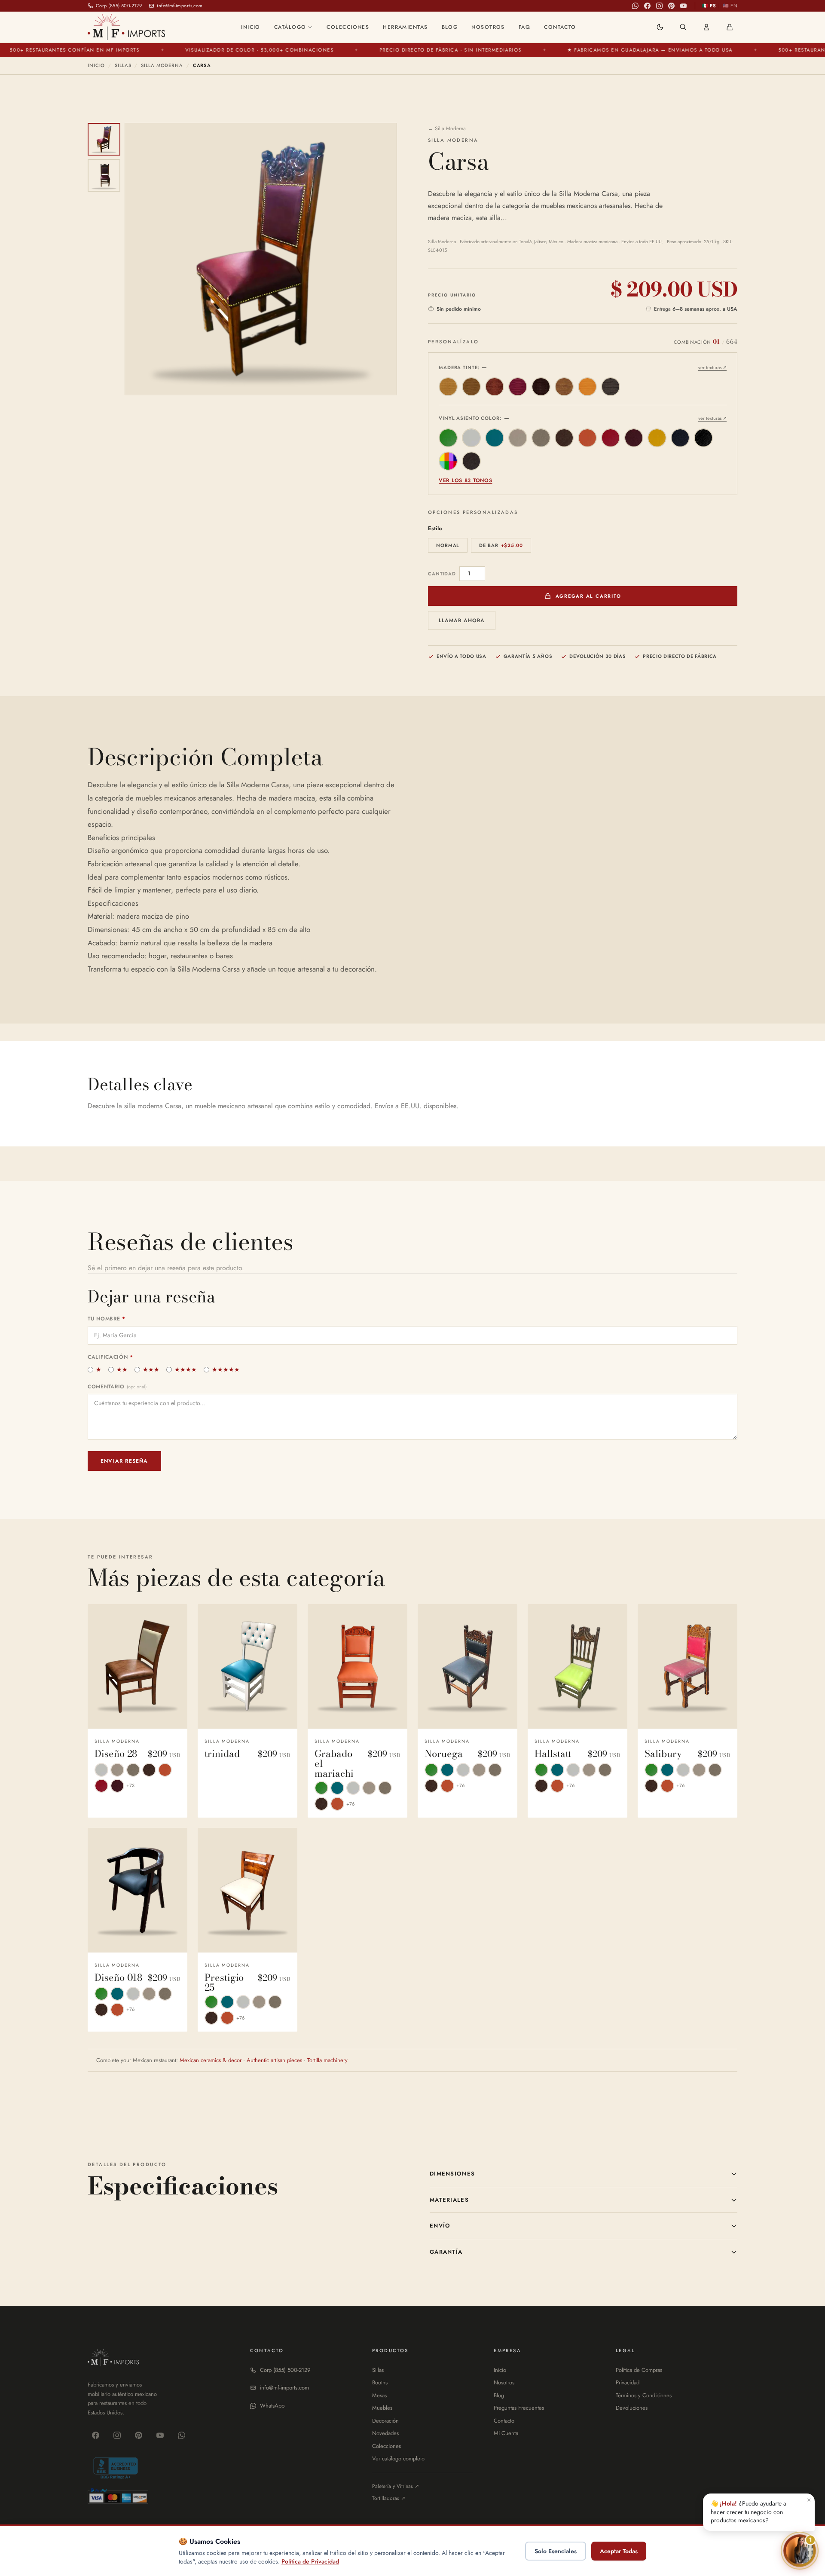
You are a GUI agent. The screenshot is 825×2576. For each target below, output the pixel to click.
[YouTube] (684, 6)
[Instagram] (660, 6)
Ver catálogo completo (398, 2458)
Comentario (117, 1387)
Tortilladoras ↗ (389, 2498)
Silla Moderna (162, 65)
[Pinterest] (672, 6)
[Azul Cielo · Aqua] (495, 438)
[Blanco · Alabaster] (471, 438)
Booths (380, 2382)
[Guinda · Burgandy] (634, 438)
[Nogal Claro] (564, 387)
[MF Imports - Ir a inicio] (126, 27)
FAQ (524, 27)
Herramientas (405, 27)
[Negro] (611, 387)
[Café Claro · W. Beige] (541, 438)
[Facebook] (648, 6)
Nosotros (488, 27)
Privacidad (628, 2382)
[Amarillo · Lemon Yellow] (657, 438)
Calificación (110, 1357)
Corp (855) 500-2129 (285, 2370)
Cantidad (442, 574)
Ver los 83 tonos (466, 480)
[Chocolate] (541, 387)
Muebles (382, 2408)
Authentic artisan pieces (274, 2060)
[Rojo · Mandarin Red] (611, 438)
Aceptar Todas (619, 2551)
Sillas (123, 65)
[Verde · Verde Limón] (448, 438)
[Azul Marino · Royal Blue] (680, 438)
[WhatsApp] (636, 6)
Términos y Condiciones (644, 2395)
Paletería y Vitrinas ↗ (396, 2486)
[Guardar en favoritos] (174, 1616)
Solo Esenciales (556, 2551)
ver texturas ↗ (712, 367)
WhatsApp (272, 2406)
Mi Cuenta (506, 2433)
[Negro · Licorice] (703, 438)
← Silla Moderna (447, 128)
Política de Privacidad (310, 2561)
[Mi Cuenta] (706, 27)
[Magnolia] (587, 387)
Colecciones (348, 27)
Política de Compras (639, 2370)
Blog (450, 27)
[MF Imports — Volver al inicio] (113, 2358)
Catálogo (290, 27)
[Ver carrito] (730, 27)
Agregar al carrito (588, 596)
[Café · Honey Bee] (564, 438)
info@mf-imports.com (284, 2388)
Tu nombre (107, 1319)
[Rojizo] (518, 387)
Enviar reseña (124, 1461)
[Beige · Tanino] (518, 438)
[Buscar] (683, 27)
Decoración (385, 2421)
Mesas (379, 2395)
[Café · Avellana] (495, 387)
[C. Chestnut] (471, 461)
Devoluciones (632, 2408)
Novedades (385, 2433)
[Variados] (448, 461)
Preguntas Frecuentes (519, 2408)
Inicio (251, 27)
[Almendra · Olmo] (448, 387)
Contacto (560, 27)
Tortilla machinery (327, 2060)
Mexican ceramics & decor (211, 2060)
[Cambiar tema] (660, 27)
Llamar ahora (462, 620)
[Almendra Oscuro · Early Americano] (471, 387)
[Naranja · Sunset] (587, 438)
